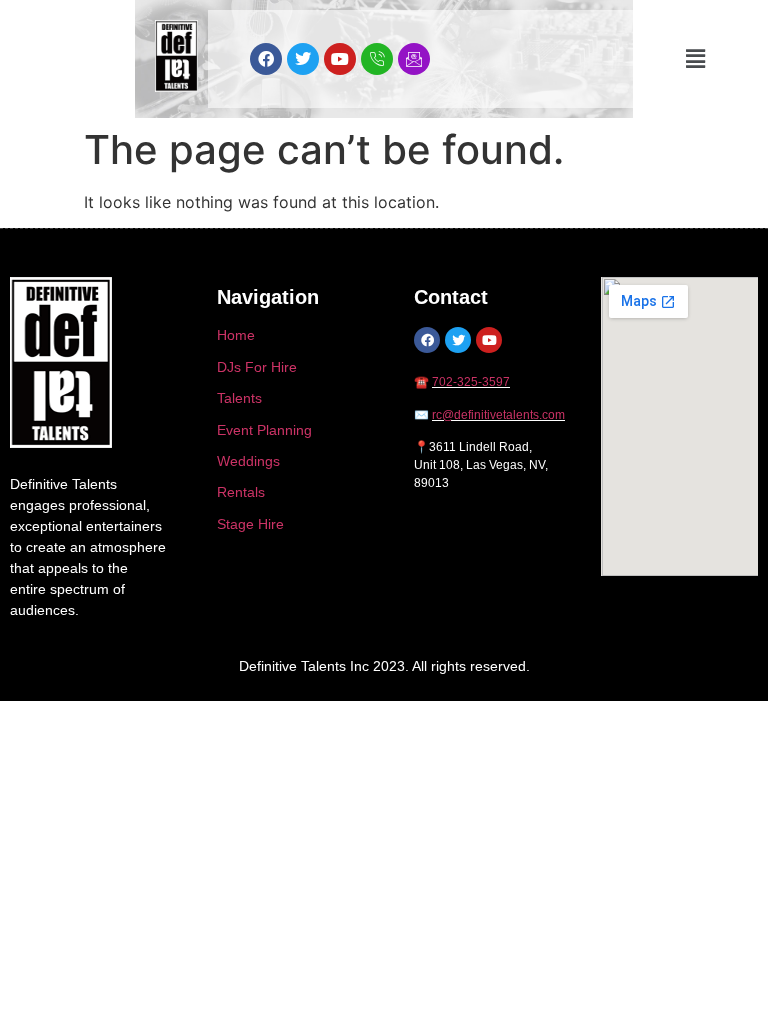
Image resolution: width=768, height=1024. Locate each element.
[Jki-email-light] (414, 59)
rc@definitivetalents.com (498, 415)
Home (236, 335)
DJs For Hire (257, 367)
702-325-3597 (471, 382)
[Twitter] (303, 59)
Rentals (241, 492)
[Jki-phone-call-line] (377, 59)
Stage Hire (250, 524)
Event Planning (264, 430)
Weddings (248, 461)
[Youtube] (340, 59)
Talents (239, 398)
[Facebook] (266, 59)
